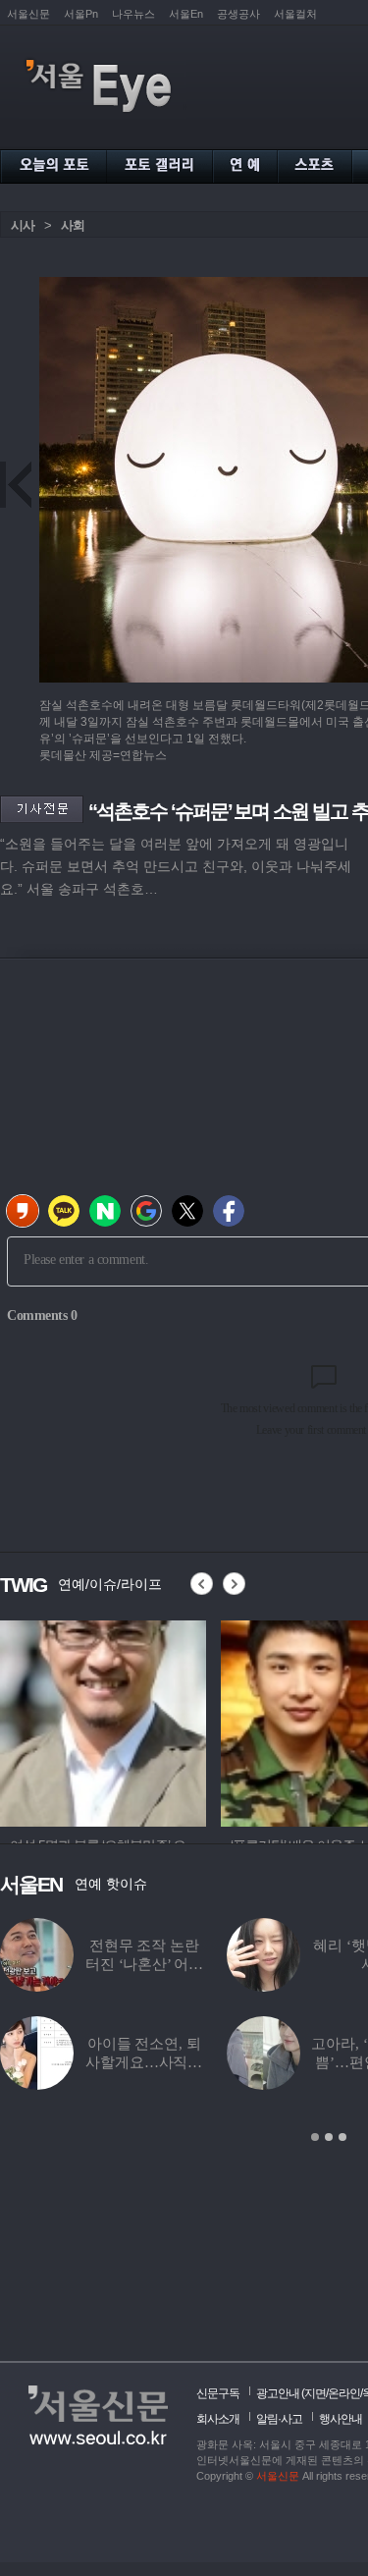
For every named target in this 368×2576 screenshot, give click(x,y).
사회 (73, 225)
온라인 (344, 2393)
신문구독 (218, 2393)
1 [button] (315, 2137)
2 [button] (329, 2137)
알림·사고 (279, 2419)
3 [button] (342, 2137)
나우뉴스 (133, 14)
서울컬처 (295, 14)
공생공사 (238, 14)
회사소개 (218, 2419)
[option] (103, 1721)
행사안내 (341, 2419)
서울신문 (28, 14)
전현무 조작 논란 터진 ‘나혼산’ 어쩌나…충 (144, 1964)
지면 (315, 2393)
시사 (23, 225)
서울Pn (81, 14)
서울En (186, 14)
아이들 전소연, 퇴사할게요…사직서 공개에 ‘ (144, 2062)
